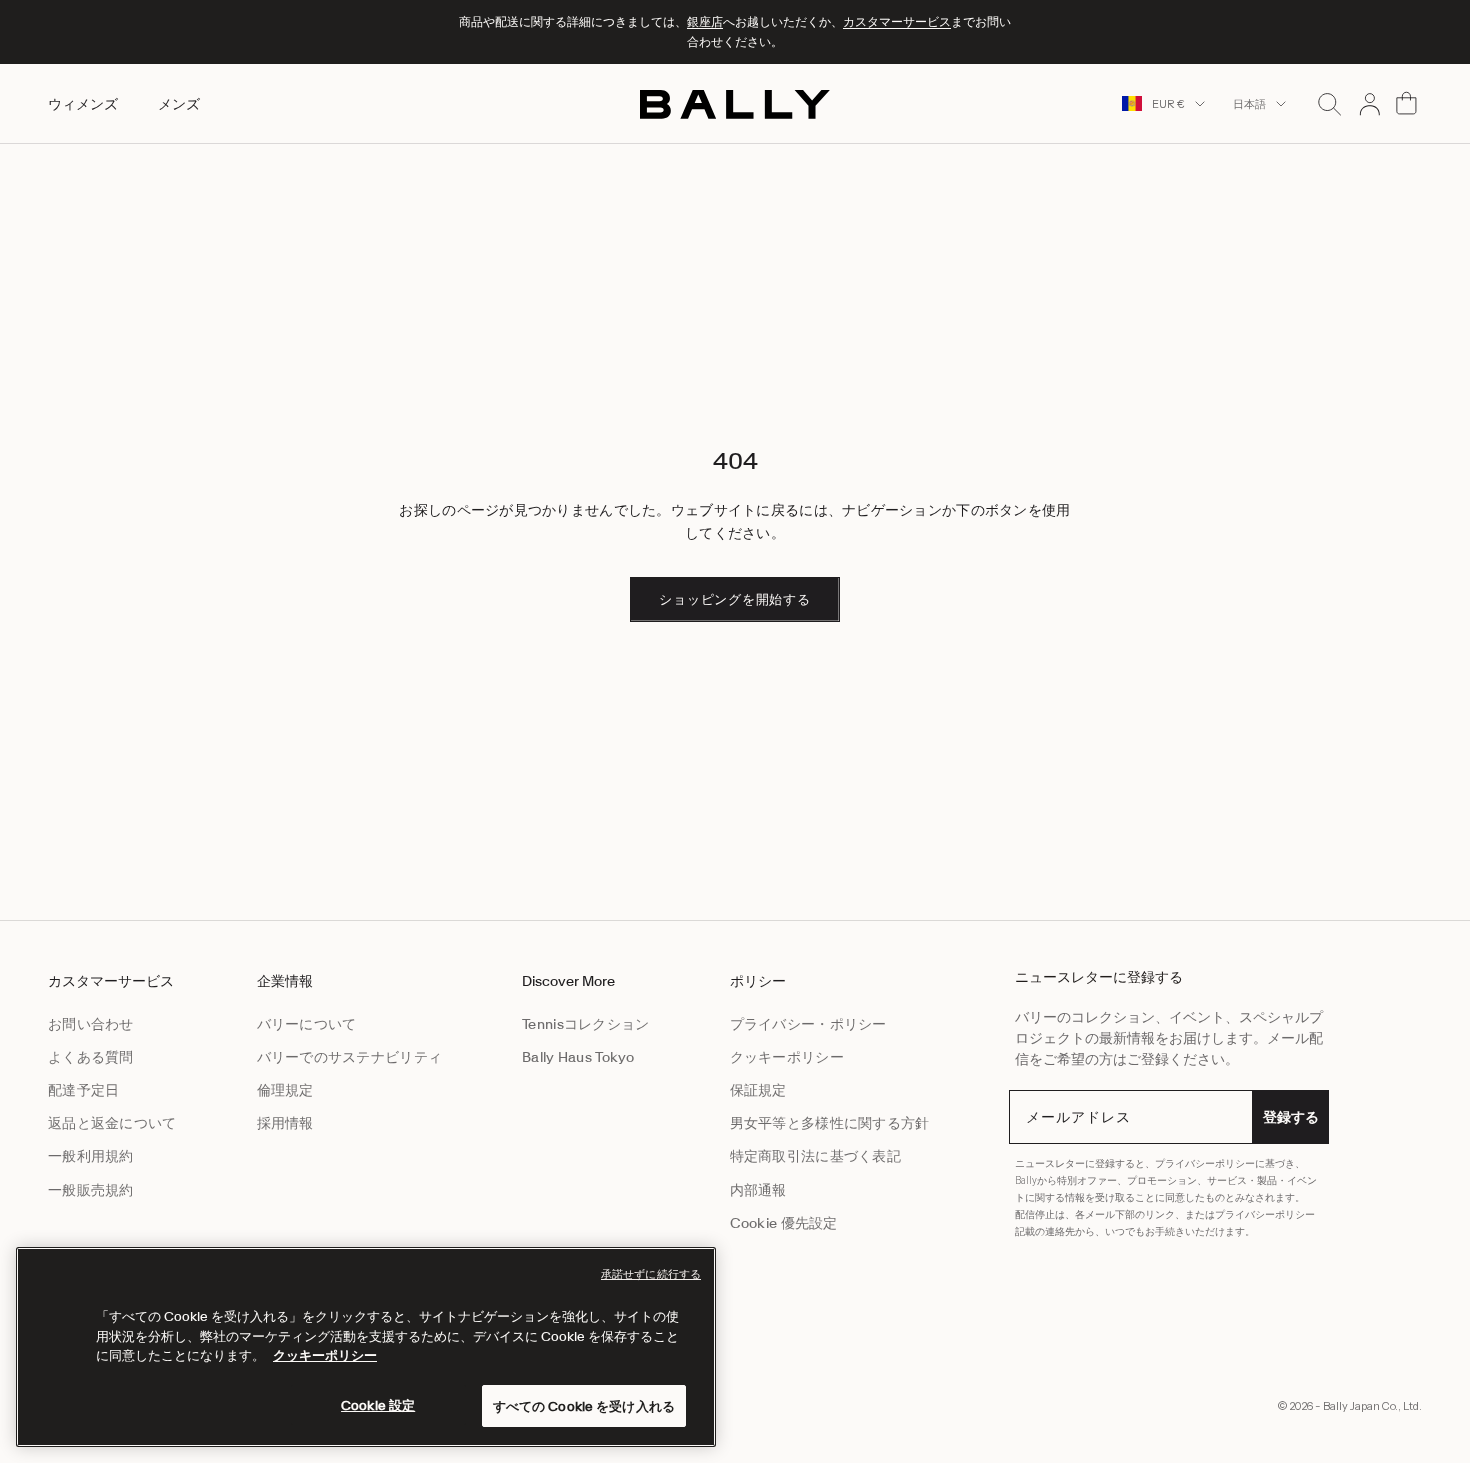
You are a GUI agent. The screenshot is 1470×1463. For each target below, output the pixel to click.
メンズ (179, 103)
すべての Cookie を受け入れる (584, 1405)
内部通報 (758, 1190)
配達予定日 (83, 1090)
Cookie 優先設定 (784, 1223)
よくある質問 (91, 1057)
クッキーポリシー (787, 1057)
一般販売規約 (91, 1190)
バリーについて (307, 1024)
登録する (1291, 1117)
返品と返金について (112, 1123)
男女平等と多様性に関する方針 (830, 1123)
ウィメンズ (83, 103)
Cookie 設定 (378, 1404)
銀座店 (705, 21)
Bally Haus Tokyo (578, 1057)
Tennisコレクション (585, 1024)
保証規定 (758, 1090)
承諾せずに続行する (651, 1274)
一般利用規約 (91, 1156)
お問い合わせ (91, 1024)
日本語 (1249, 104)
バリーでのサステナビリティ (350, 1057)
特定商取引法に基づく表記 (815, 1156)
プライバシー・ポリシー (808, 1024)
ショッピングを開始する (735, 599)
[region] (366, 1347)
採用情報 (285, 1123)
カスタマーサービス (897, 21)
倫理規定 (285, 1090)
